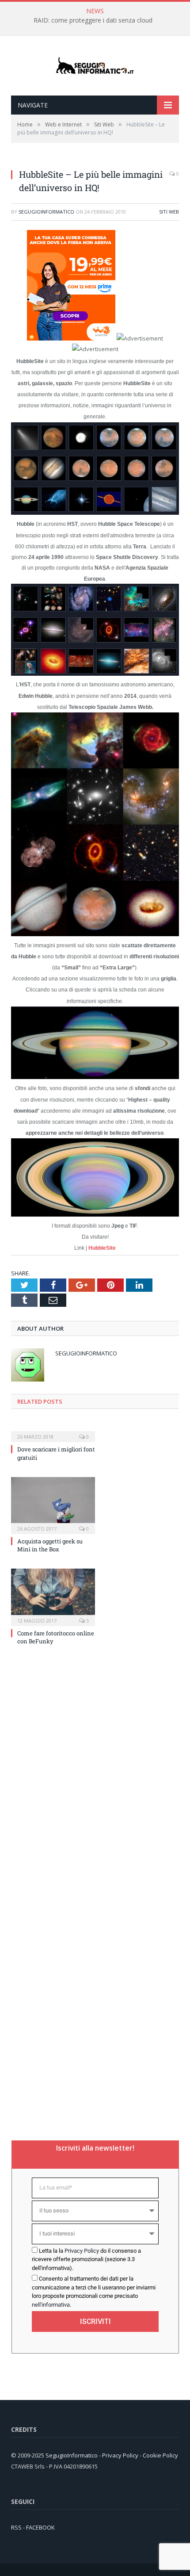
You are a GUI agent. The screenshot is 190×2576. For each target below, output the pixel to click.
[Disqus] (95, 1771)
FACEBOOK (40, 2527)
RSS (16, 2527)
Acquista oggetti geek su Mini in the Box (50, 1545)
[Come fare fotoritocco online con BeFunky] (53, 1596)
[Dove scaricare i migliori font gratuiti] (53, 1431)
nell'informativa (51, 2305)
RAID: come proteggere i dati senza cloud (93, 20)
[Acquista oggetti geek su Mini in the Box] (53, 1504)
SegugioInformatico (46, 212)
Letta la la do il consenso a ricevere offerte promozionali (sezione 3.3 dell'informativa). (86, 2259)
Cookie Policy (160, 2455)
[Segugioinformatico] (95, 66)
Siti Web (169, 212)
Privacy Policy (82, 2251)
